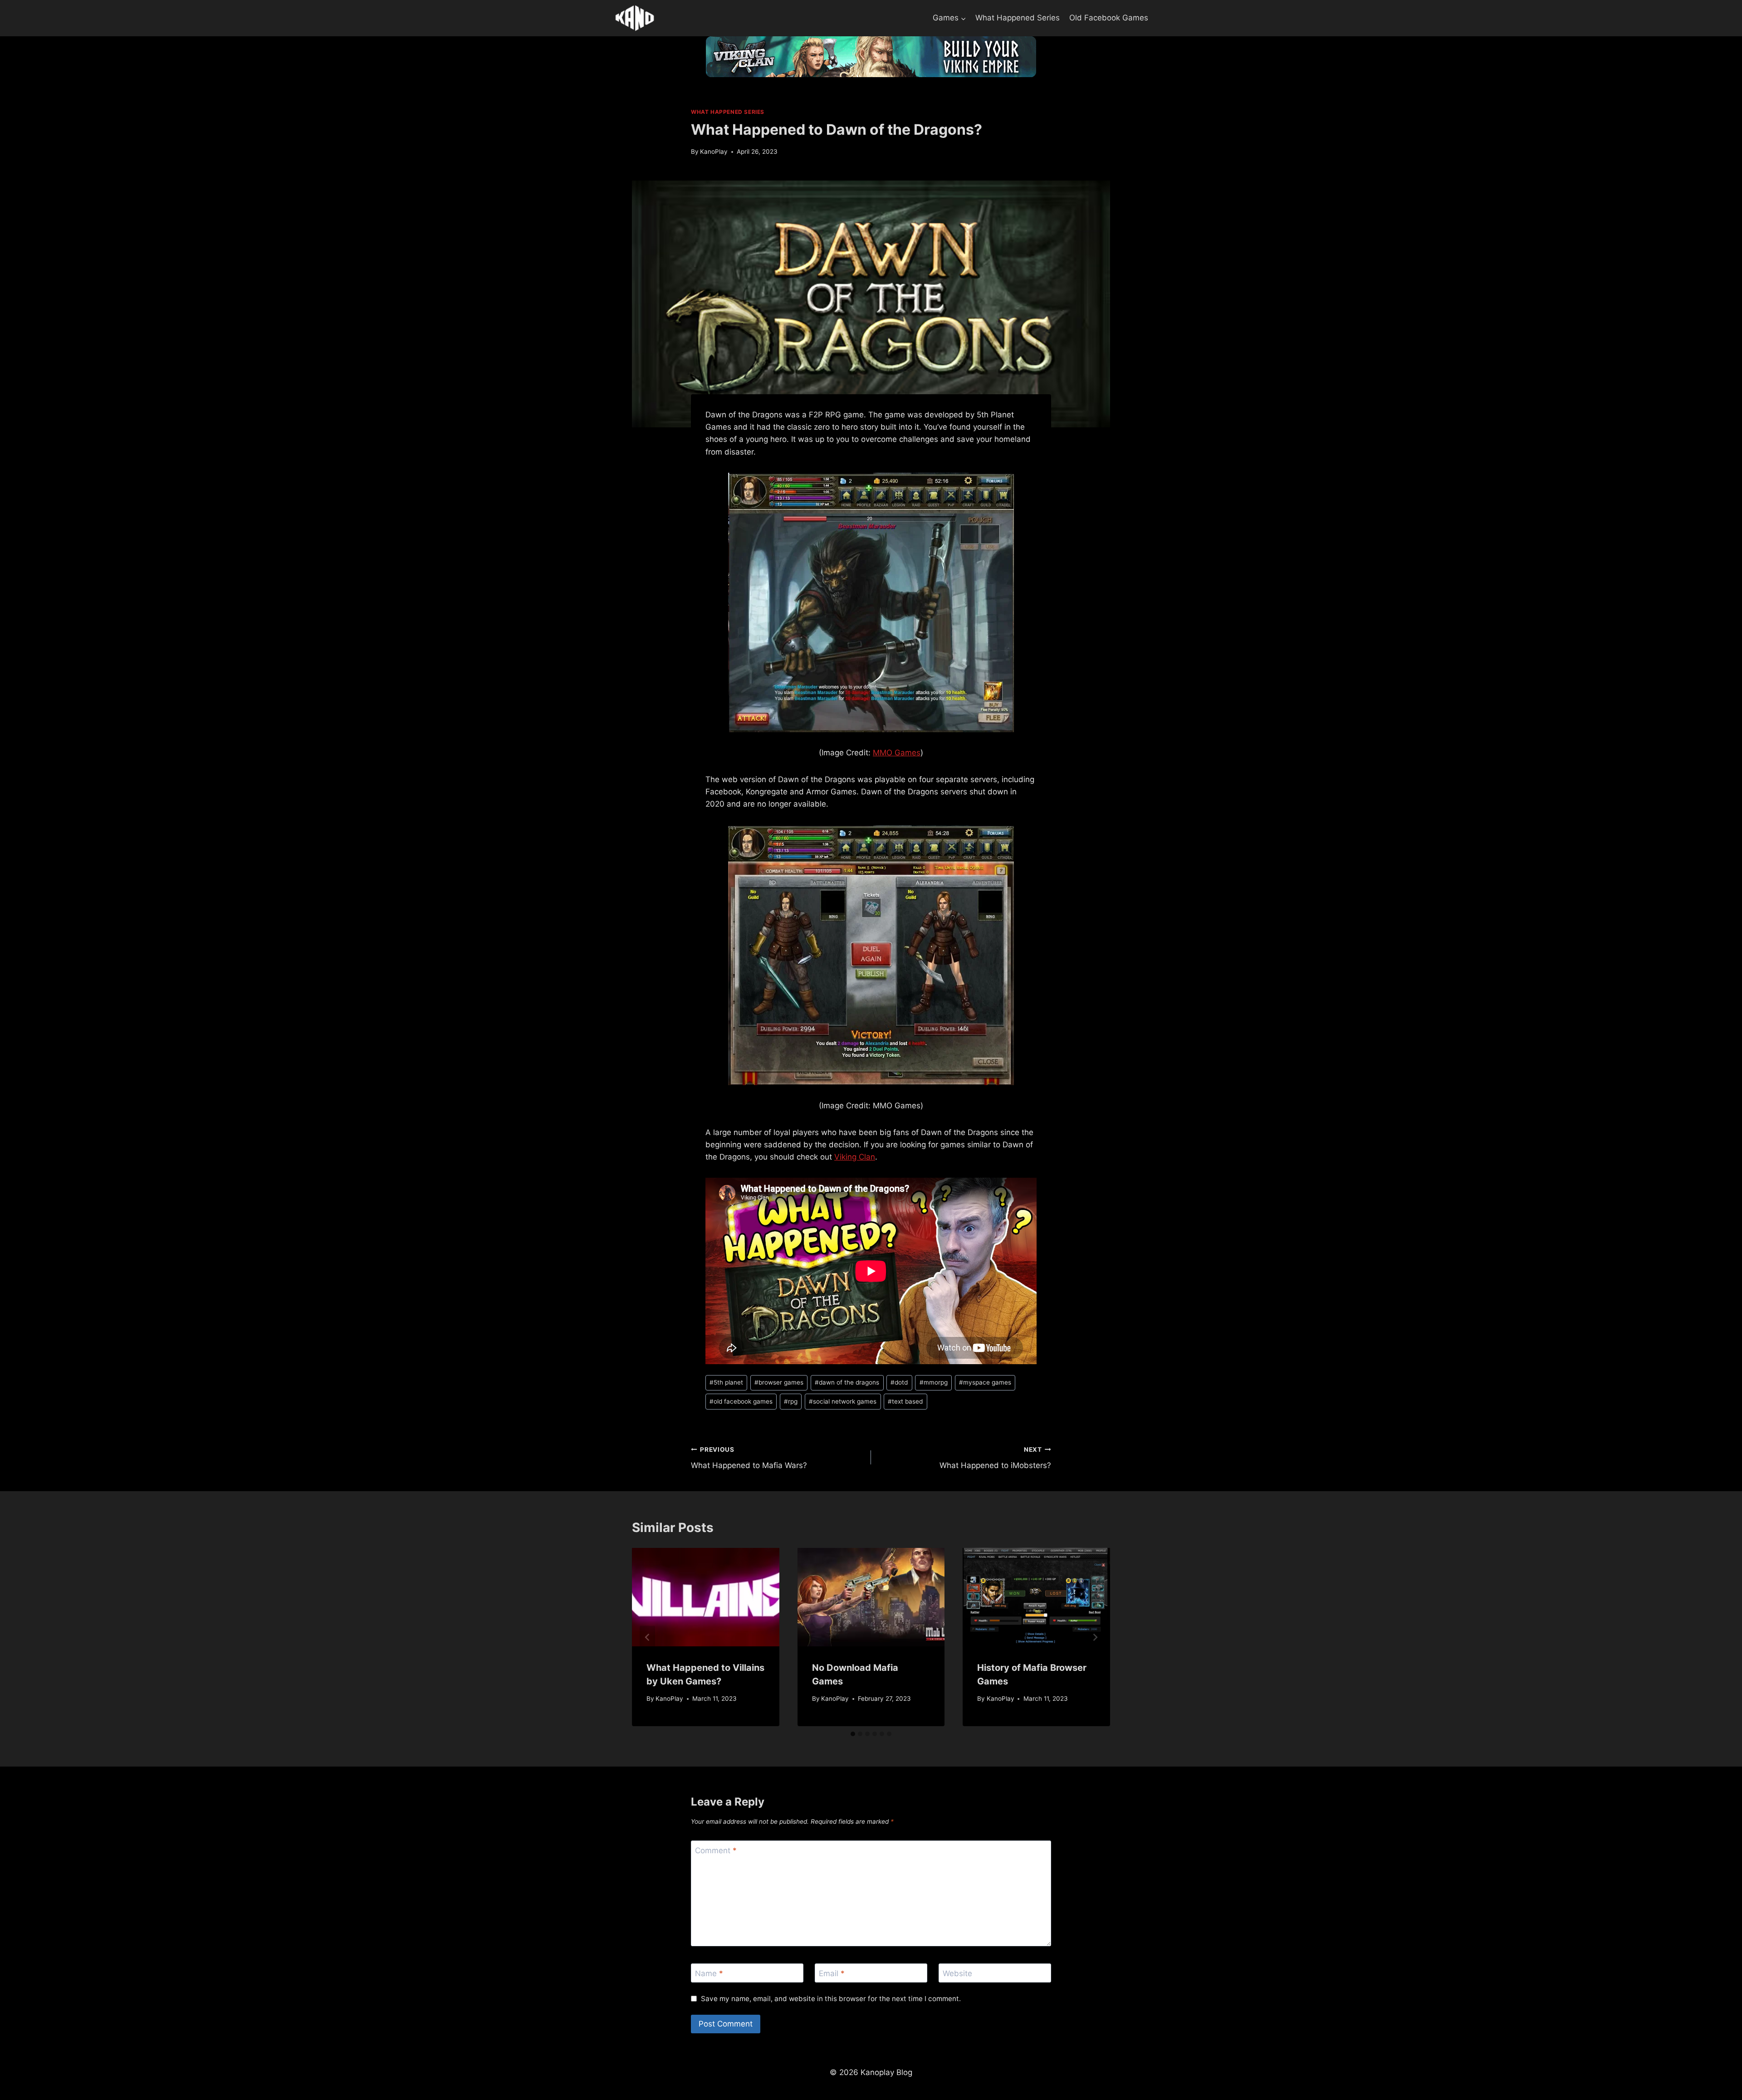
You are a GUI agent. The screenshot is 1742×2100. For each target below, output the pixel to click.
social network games (843, 1401)
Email (832, 1973)
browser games (779, 1382)
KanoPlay (714, 152)
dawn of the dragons (847, 1382)
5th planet (726, 1382)
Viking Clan (855, 1157)
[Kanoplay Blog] (635, 18)
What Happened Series (1018, 18)
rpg (791, 1401)
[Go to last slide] (647, 1637)
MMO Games (897, 753)
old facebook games (741, 1401)
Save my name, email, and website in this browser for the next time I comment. (831, 1999)
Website (957, 1973)
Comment (716, 1850)
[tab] (853, 1734)
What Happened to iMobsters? (995, 1458)
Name (709, 1973)
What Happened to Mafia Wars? (749, 1458)
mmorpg (934, 1382)
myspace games (985, 1382)
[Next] (1095, 1637)
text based (905, 1401)
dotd (899, 1382)
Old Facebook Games (1109, 18)
